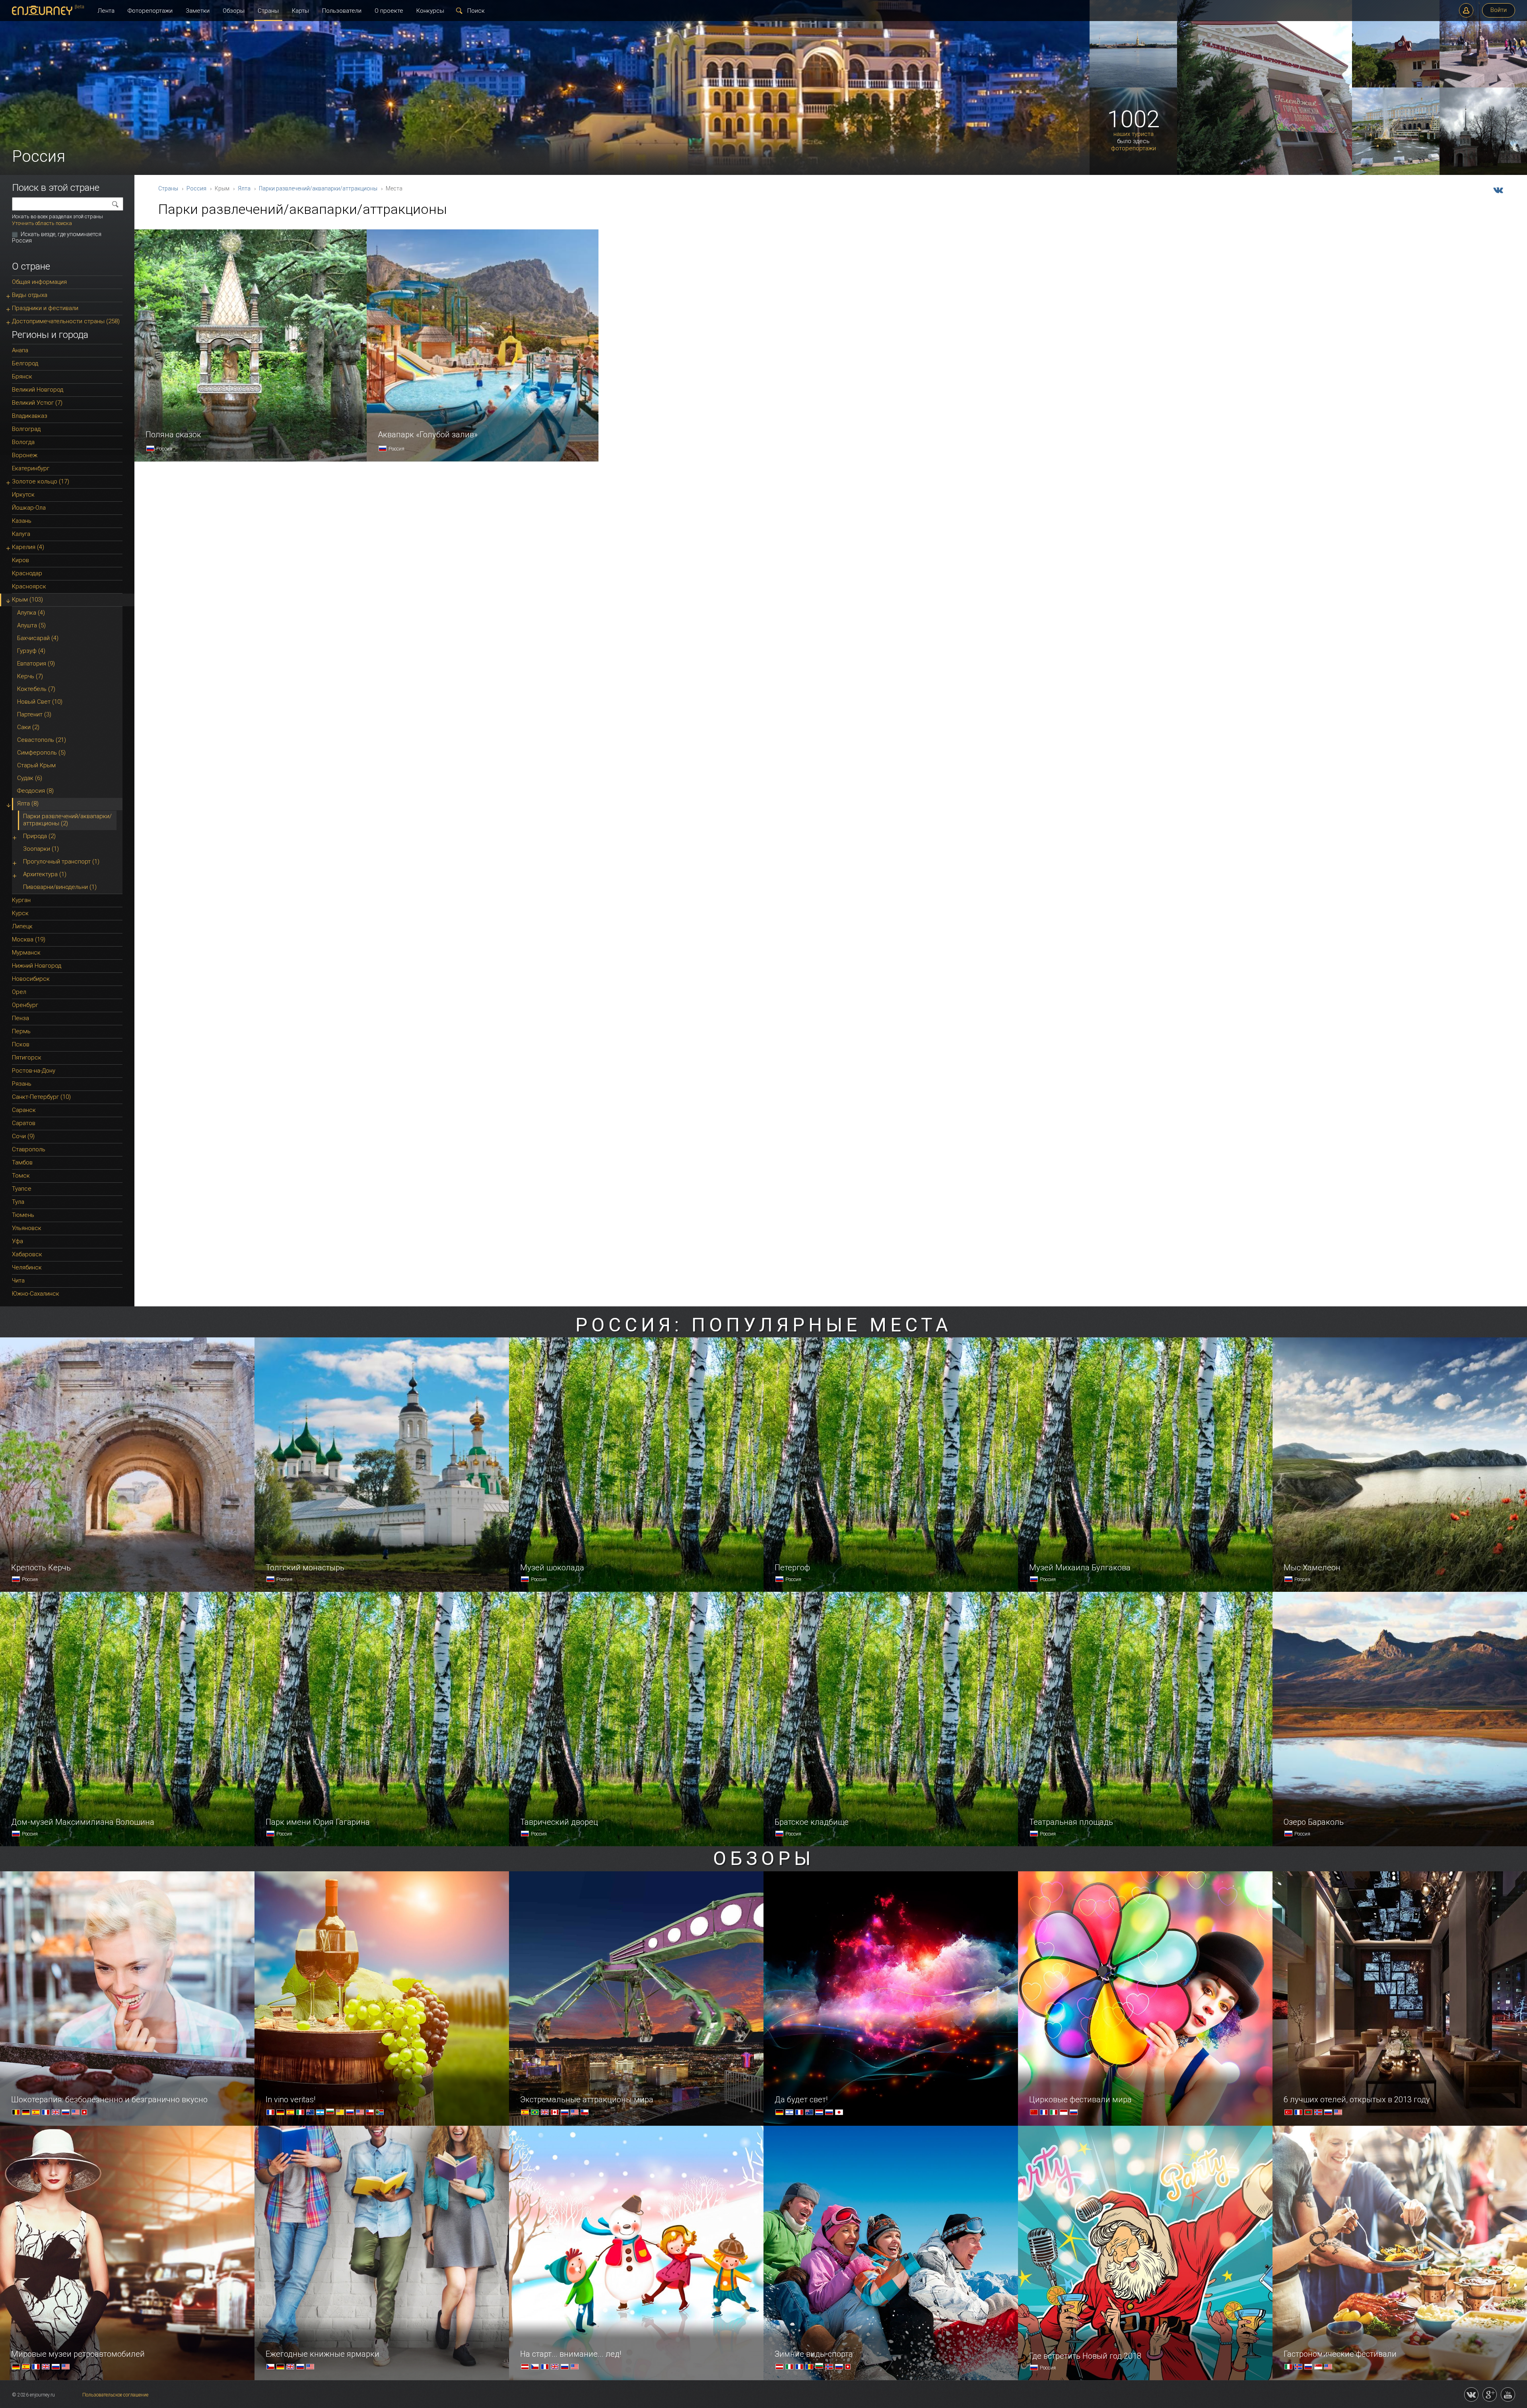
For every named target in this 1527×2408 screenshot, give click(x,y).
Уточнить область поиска (42, 223)
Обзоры (234, 11)
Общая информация (39, 282)
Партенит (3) (34, 714)
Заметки (198, 11)
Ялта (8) (28, 803)
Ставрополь (29, 1149)
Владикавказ (30, 416)
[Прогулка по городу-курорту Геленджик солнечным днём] (1396, 86)
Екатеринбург (31, 468)
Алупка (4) (31, 613)
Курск (20, 913)
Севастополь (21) (42, 740)
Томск (21, 1176)
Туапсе (22, 1189)
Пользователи (342, 11)
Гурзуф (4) (31, 651)
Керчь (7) (30, 676)
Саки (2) (28, 727)
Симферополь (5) (41, 753)
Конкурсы (430, 11)
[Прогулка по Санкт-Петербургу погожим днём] (1133, 86)
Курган (21, 900)
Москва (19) (29, 939)
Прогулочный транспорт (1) (61, 862)
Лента (106, 11)
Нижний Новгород (37, 966)
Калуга (21, 534)
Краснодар (27, 573)
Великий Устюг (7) (37, 403)
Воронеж (25, 455)
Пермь (21, 1031)
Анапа (20, 350)
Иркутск (23, 495)
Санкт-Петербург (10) (41, 1097)
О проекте (389, 11)
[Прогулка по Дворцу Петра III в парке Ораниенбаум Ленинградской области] (1483, 173)
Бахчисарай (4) (38, 638)
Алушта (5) (31, 625)
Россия (196, 188)
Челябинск (27, 1267)
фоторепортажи (1134, 148)
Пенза (20, 1018)
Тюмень (23, 1215)
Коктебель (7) (36, 689)
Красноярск (29, 586)
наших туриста (1134, 134)
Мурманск (26, 953)
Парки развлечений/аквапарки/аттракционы (318, 188)
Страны (268, 11)
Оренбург (25, 1005)
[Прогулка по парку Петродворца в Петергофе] (1396, 173)
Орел (19, 992)
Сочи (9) (23, 1136)
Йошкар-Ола (29, 508)
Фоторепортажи (150, 11)
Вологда (23, 442)
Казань (22, 521)
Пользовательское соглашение (115, 2395)
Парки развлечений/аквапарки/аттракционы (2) (67, 820)
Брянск (22, 376)
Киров (20, 560)
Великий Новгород (38, 390)
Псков (21, 1044)
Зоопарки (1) (41, 849)
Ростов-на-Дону (34, 1071)
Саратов (24, 1123)
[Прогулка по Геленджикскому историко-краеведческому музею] (1265, 173)
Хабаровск (27, 1254)
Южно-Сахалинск (36, 1294)
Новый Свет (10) (40, 702)
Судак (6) (30, 778)
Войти (1499, 10)
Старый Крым (36, 765)
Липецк (22, 926)
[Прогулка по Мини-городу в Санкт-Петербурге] (1483, 86)
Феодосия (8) (35, 791)
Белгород (25, 363)
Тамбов (22, 1162)
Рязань (22, 1084)
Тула (18, 1202)
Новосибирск (31, 979)
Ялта (244, 188)
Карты (300, 11)
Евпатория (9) (36, 664)
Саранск (24, 1110)
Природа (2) (39, 836)
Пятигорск (27, 1058)
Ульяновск (27, 1228)
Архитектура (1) (45, 874)
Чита (18, 1281)
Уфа (17, 1241)
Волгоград (26, 429)
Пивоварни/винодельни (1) (60, 887)
